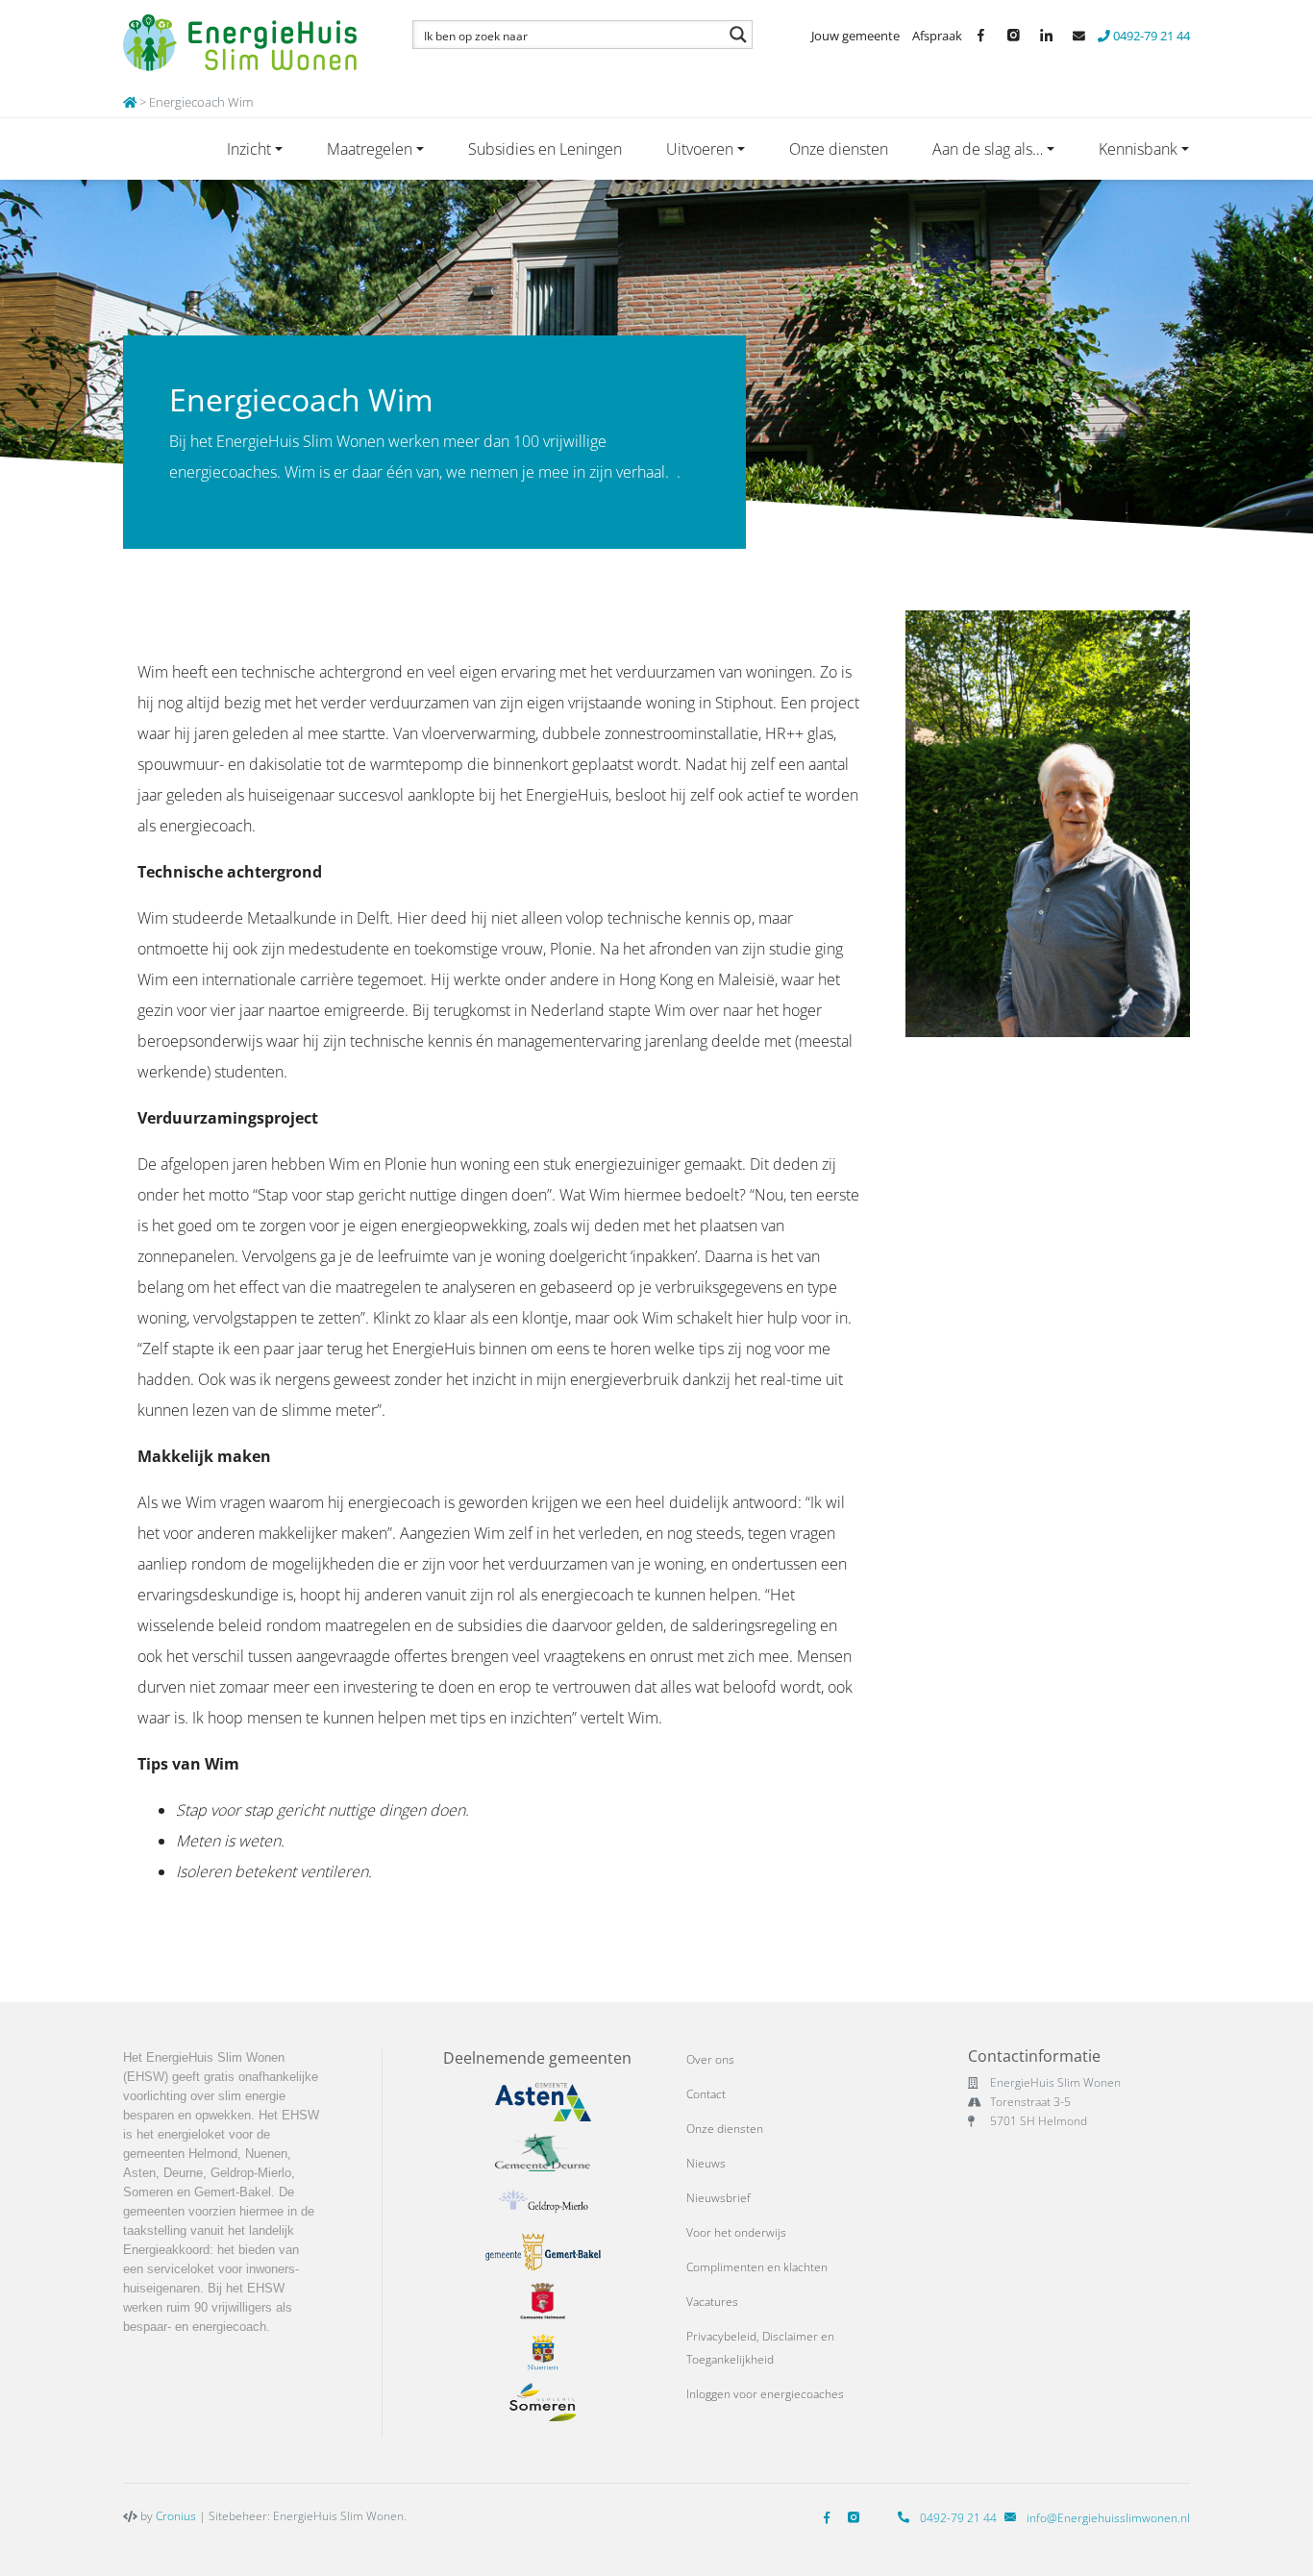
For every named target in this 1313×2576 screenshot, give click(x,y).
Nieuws (706, 2163)
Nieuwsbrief (718, 2198)
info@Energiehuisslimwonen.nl (1108, 2518)
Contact (706, 2094)
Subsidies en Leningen (545, 149)
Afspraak (937, 36)
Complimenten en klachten (757, 2267)
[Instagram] (857, 2518)
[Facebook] (830, 2518)
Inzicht (249, 149)
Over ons (710, 2059)
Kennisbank (1138, 149)
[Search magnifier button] (738, 35)
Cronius (176, 2516)
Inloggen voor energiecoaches (765, 2394)
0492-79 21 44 (1150, 36)
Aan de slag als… (988, 149)
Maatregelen (370, 149)
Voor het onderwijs (736, 2232)
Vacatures (712, 2302)
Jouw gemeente (855, 36)
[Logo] (246, 43)
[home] (130, 102)
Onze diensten (839, 149)
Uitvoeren (700, 149)
